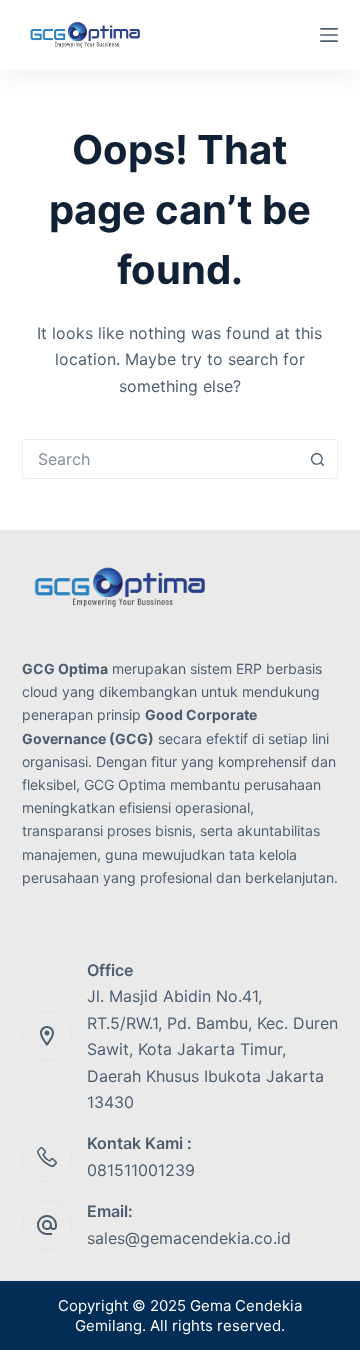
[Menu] (329, 35)
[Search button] (317, 459)
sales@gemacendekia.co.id (189, 1238)
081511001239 (141, 1170)
